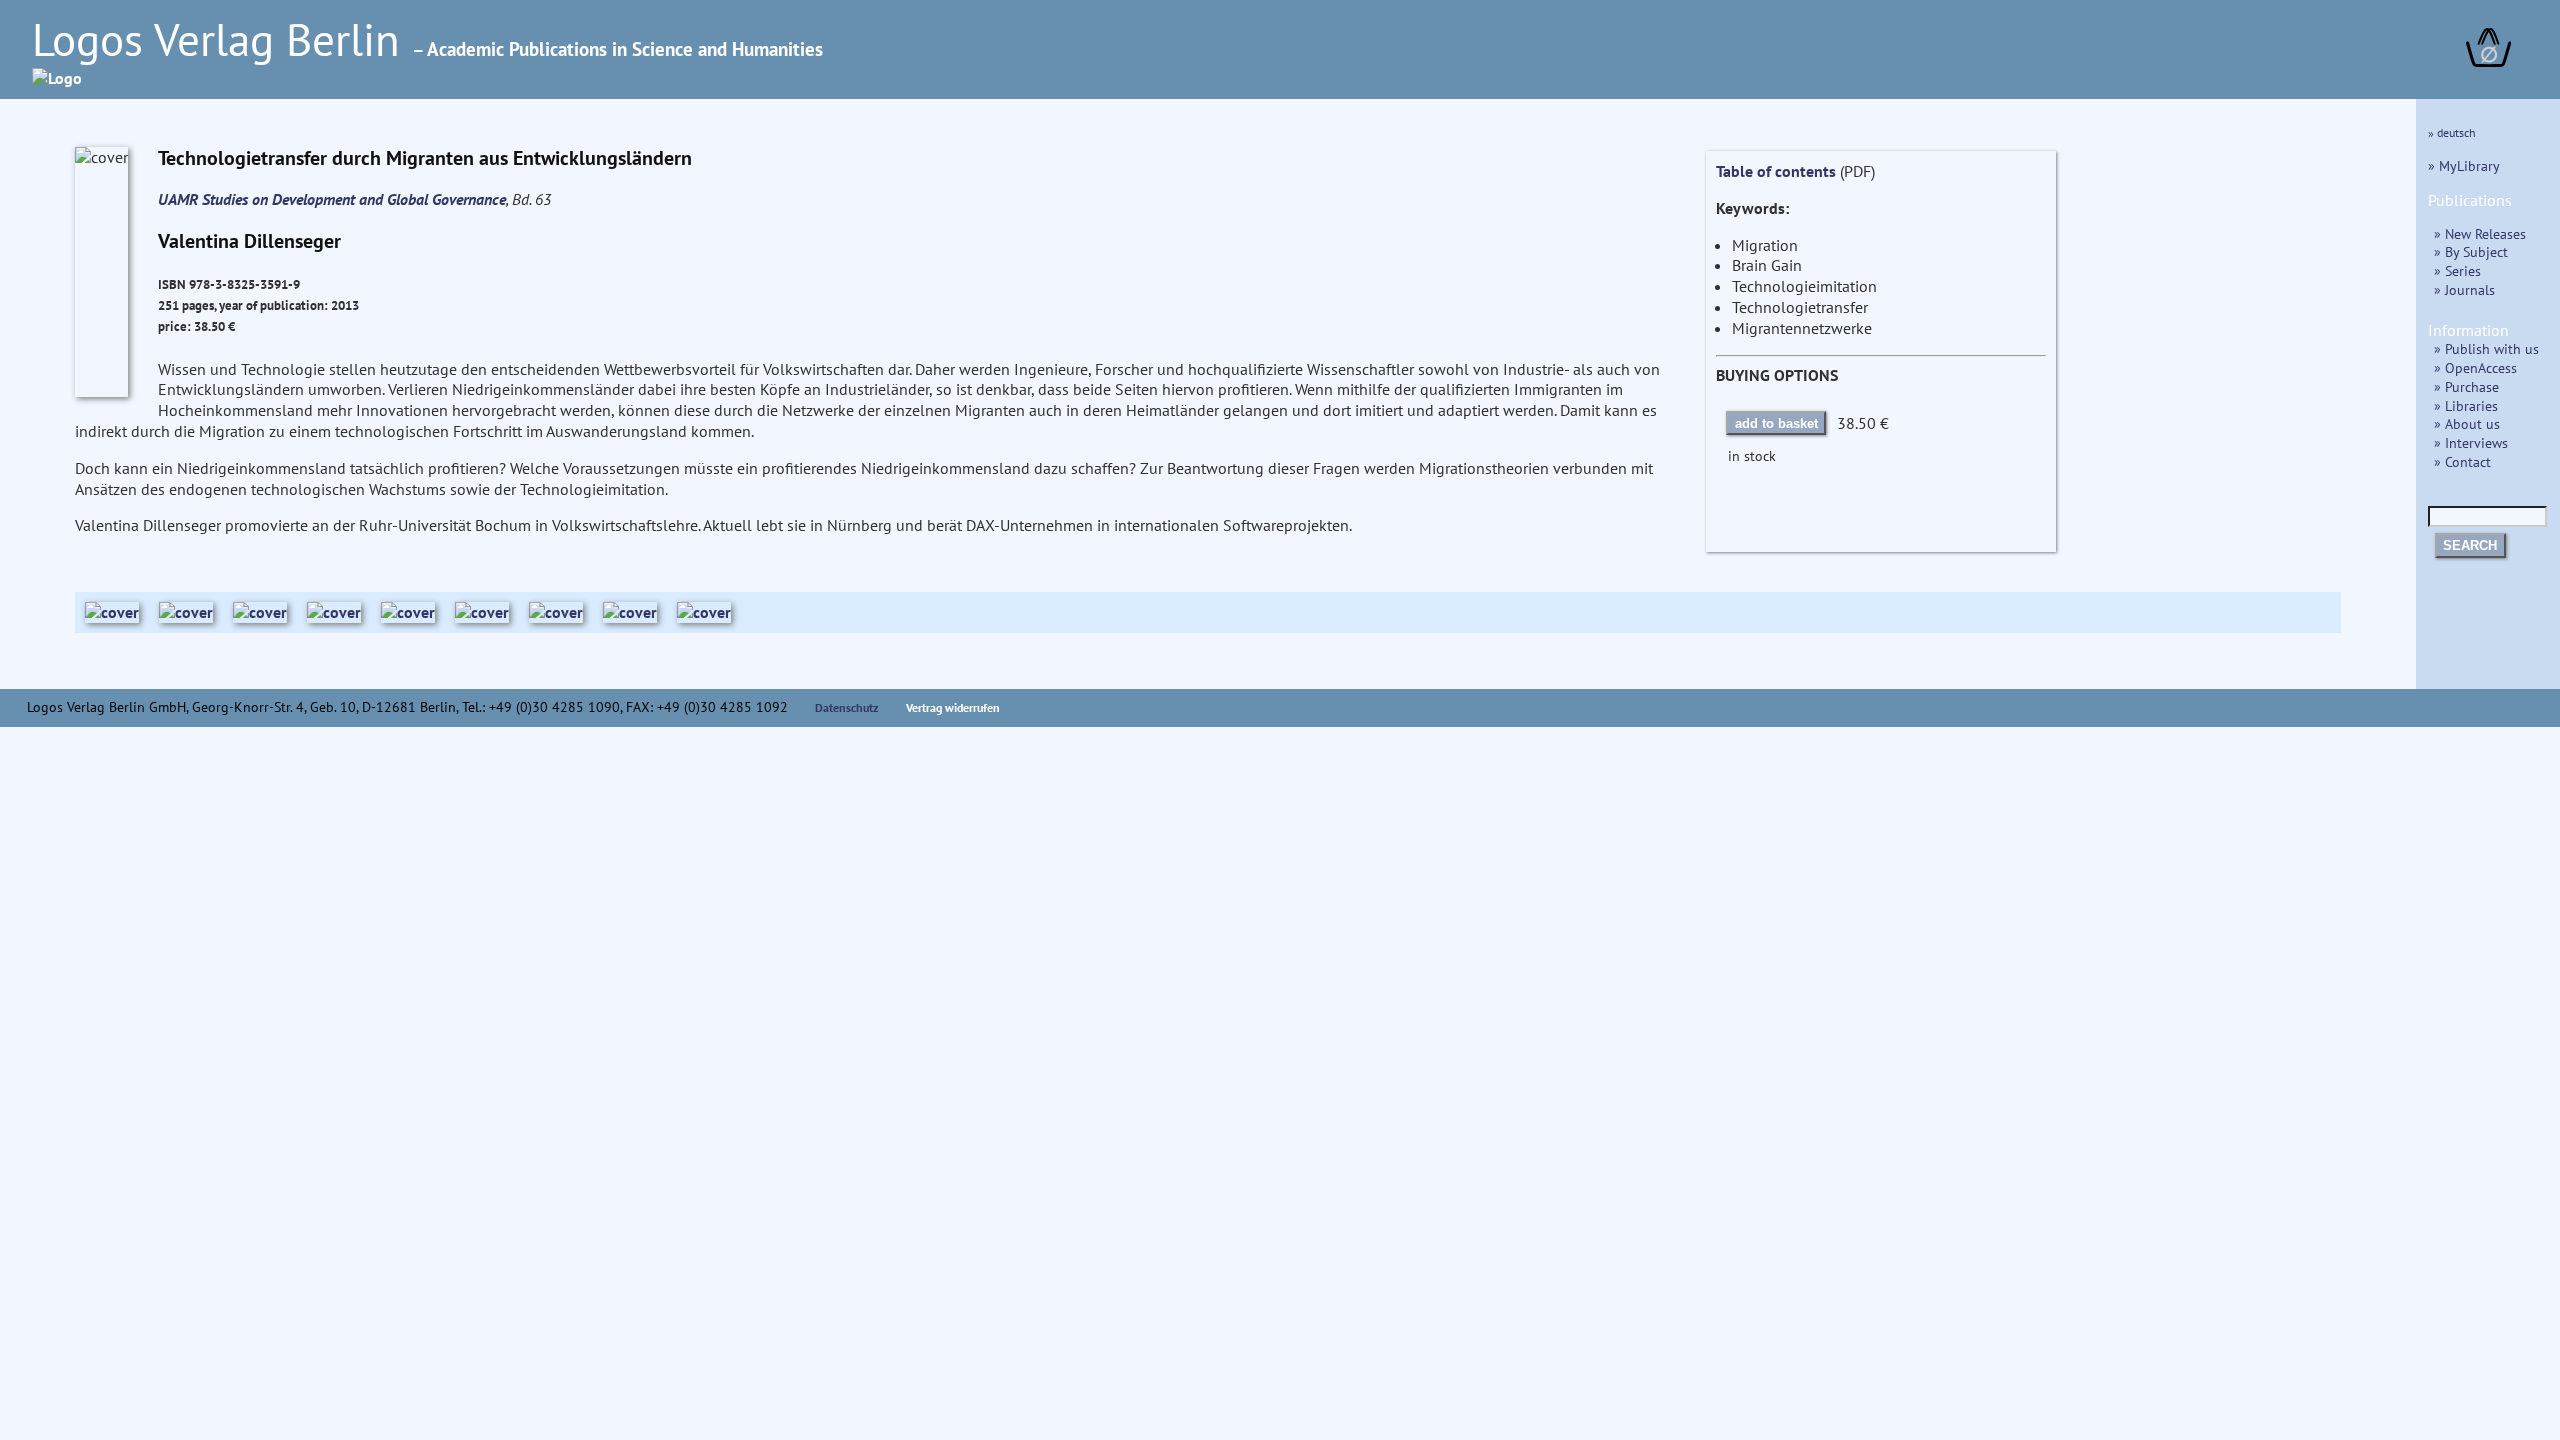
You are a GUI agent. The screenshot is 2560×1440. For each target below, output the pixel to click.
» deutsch (2452, 132)
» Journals (2464, 289)
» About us (2467, 423)
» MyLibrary (2464, 165)
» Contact (2462, 461)
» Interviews (2471, 442)
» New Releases (2480, 233)
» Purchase (2466, 386)
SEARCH (2470, 545)
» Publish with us (2486, 348)
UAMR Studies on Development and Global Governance (332, 199)
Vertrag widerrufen (953, 707)
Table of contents (1776, 171)
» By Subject (2471, 251)
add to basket (1776, 423)
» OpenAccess (2475, 367)
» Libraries (2466, 405)
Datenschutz (847, 707)
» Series (2457, 270)
